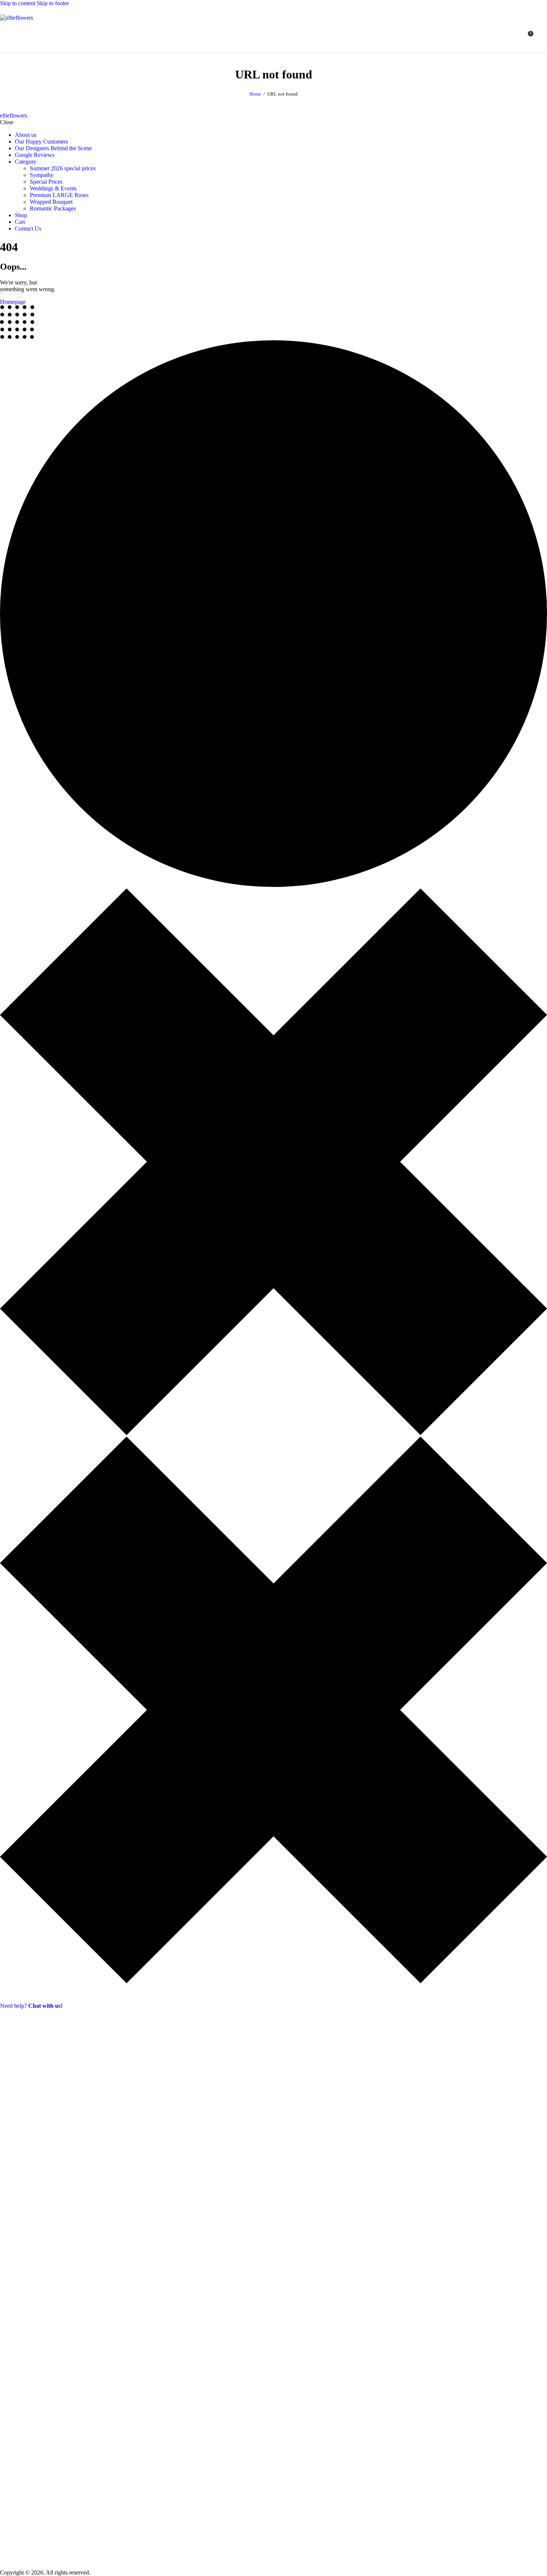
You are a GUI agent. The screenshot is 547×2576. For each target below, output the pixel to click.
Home (255, 94)
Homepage (13, 302)
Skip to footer (53, 3)
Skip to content (18, 3)
